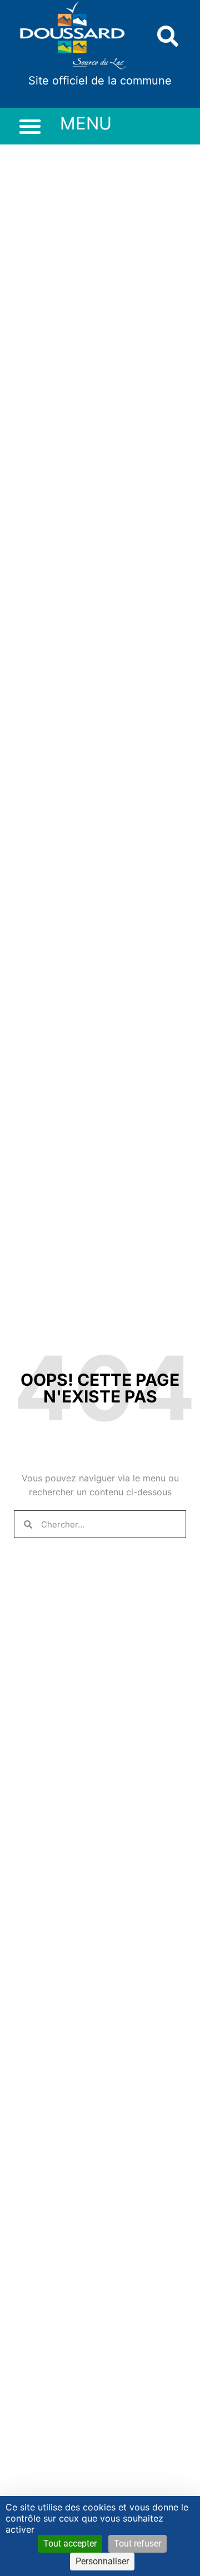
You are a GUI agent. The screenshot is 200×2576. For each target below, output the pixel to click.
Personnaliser (102, 2561)
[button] (168, 36)
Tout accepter (70, 2543)
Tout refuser (137, 2543)
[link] (73, 36)
